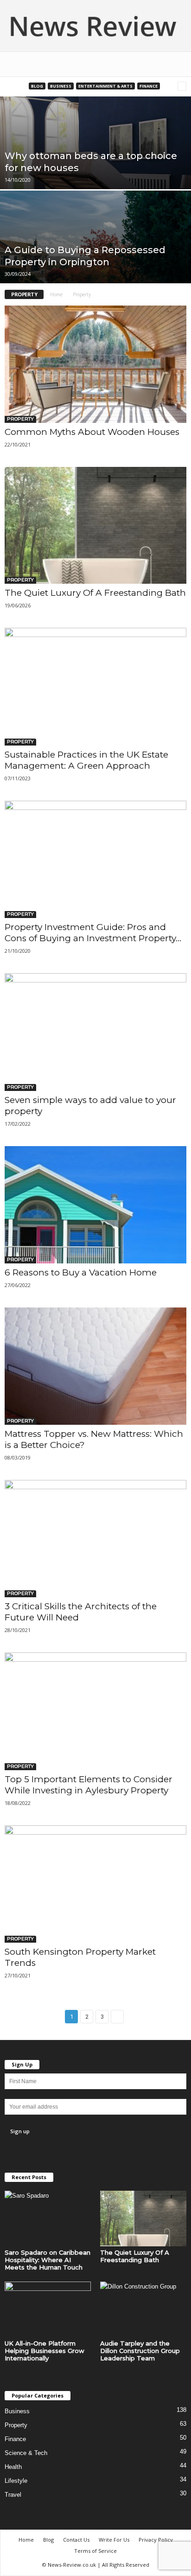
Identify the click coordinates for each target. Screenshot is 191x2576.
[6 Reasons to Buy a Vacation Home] (95, 1205)
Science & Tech (26, 2453)
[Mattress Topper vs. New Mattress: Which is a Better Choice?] (95, 1366)
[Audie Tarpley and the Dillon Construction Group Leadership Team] (143, 2309)
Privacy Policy (156, 2540)
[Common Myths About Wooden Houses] (95, 364)
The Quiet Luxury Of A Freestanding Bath (95, 593)
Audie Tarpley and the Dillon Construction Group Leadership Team (140, 2351)
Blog (37, 86)
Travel (13, 2495)
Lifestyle (16, 2481)
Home (56, 294)
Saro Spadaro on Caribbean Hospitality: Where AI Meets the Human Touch (48, 2260)
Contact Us (76, 2540)
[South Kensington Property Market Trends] (95, 1884)
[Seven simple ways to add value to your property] (95, 1032)
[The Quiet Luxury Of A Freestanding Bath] (95, 526)
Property (20, 419)
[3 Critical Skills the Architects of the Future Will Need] (95, 1539)
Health (13, 2467)
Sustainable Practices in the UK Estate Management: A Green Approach (86, 760)
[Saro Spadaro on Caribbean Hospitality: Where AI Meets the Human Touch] (48, 2219)
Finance (149, 86)
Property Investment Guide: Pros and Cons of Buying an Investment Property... (93, 933)
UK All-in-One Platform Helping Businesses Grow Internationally (45, 2351)
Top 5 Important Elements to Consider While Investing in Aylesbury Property (89, 1785)
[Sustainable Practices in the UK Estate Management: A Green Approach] (95, 686)
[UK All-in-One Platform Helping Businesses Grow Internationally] (48, 2309)
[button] (177, 64)
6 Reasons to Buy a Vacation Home (81, 1272)
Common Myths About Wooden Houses (92, 432)
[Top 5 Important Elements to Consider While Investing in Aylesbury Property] (95, 1711)
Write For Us (114, 2540)
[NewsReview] (95, 26)
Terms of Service (95, 2551)
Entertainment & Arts (105, 86)
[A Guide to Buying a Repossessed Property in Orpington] (95, 265)
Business (61, 86)
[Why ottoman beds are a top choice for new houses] (95, 171)
